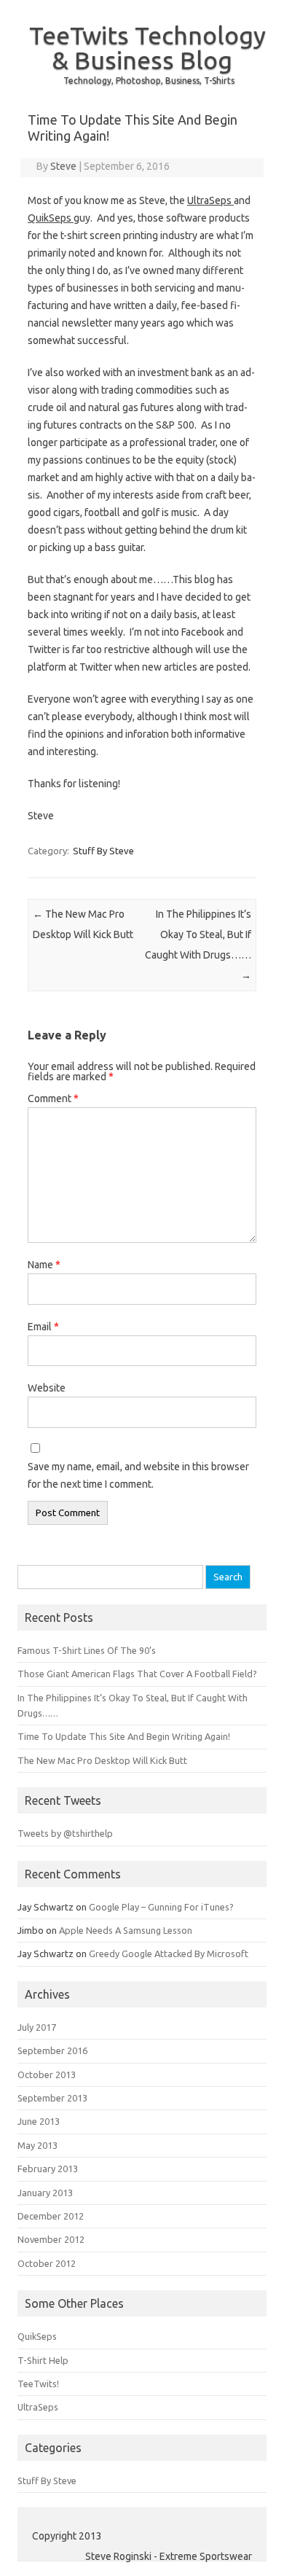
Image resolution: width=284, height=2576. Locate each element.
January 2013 (45, 2193)
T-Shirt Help (43, 2360)
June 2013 (39, 2121)
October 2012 (47, 2263)
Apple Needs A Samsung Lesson (126, 1930)
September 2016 (52, 2050)
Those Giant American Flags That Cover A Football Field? (137, 1674)
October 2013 (47, 2075)
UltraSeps (210, 200)
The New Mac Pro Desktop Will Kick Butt (102, 1760)
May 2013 (38, 2145)
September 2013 (52, 2098)
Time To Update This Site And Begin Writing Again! (124, 1736)
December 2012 (51, 2216)
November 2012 (51, 2239)
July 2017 (37, 2027)
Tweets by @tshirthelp (65, 1833)
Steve (63, 166)
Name (44, 1265)
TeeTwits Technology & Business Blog (147, 47)
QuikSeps (51, 218)
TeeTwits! (38, 2384)
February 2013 (48, 2169)
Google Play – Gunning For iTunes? (161, 1907)
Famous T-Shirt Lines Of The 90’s (87, 1650)
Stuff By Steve (103, 851)
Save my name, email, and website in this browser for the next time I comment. (138, 1475)
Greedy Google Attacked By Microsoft (169, 1954)
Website (47, 1388)
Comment (53, 1098)
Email (43, 1327)
